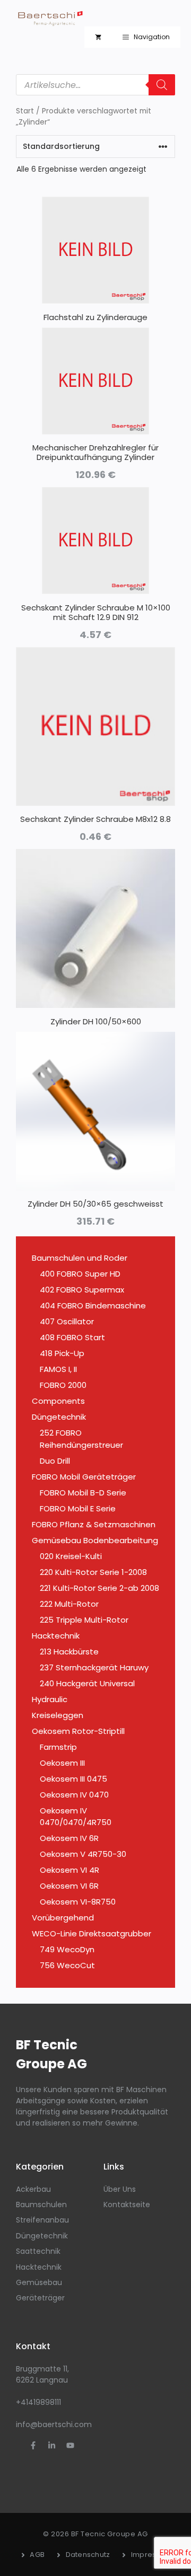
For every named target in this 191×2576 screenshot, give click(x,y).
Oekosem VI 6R (69, 1886)
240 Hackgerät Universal (87, 1683)
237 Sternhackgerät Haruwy (94, 1667)
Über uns (120, 2189)
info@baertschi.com (54, 2424)
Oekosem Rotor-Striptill (78, 1731)
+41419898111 (38, 2402)
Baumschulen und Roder (80, 1258)
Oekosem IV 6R (69, 1838)
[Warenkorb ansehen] (98, 37)
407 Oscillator (67, 1321)
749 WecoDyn (67, 1949)
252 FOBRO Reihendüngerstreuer (81, 1439)
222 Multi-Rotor (69, 1604)
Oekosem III (62, 1763)
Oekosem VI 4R (70, 1870)
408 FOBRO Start (72, 1337)
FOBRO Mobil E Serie (78, 1508)
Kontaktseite (127, 2205)
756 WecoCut (67, 1965)
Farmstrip (58, 1747)
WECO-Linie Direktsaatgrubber (92, 1933)
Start (25, 111)
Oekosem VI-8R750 (78, 1902)
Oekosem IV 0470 (74, 1795)
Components (58, 1401)
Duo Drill (55, 1461)
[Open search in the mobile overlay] (95, 85)
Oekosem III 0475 (73, 1779)
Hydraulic (50, 1699)
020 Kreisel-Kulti (71, 1556)
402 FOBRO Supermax (82, 1290)
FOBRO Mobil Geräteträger (84, 1477)
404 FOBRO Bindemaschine (93, 1305)
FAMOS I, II (58, 1369)
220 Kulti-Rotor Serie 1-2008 (93, 1572)
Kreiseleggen (58, 1715)
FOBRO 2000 (63, 1385)
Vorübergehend (63, 1918)
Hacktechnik (56, 1636)
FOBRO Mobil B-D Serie (83, 1493)
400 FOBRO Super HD (80, 1274)
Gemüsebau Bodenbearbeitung (95, 1540)
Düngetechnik (59, 1417)
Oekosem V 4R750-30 (83, 1854)
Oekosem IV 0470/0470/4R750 (76, 1817)
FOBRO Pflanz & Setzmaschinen (94, 1524)
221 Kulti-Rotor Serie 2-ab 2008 (99, 1588)
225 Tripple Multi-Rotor (84, 1620)
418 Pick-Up (62, 1353)
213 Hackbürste (69, 1652)
